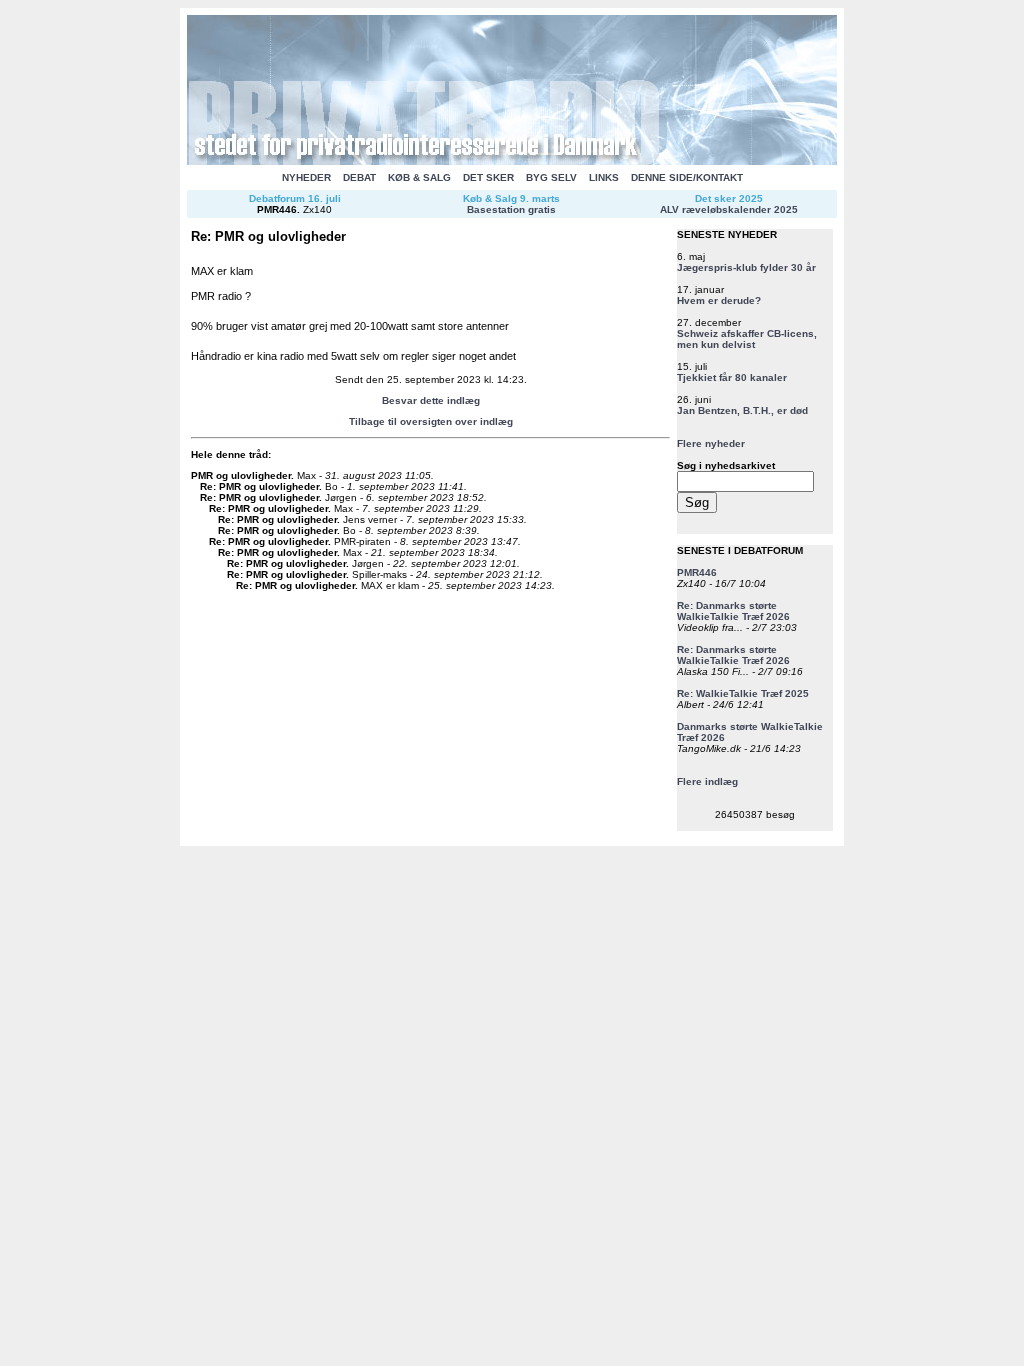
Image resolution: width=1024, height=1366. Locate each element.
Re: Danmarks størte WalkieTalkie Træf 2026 (733, 611)
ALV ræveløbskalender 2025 (729, 209)
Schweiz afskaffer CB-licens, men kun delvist (747, 339)
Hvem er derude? (719, 300)
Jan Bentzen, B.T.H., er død (742, 410)
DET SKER (488, 177)
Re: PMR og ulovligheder (259, 486)
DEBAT (359, 177)
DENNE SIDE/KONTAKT (687, 177)
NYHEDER (306, 177)
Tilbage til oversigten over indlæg (431, 421)
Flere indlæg (707, 781)
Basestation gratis (511, 209)
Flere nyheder (711, 443)
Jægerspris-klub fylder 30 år (746, 267)
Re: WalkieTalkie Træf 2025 (743, 693)
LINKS (604, 177)
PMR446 (277, 209)
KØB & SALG (419, 177)
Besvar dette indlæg (431, 400)
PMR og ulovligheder (241, 475)
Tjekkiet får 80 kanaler (732, 377)
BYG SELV (551, 177)
